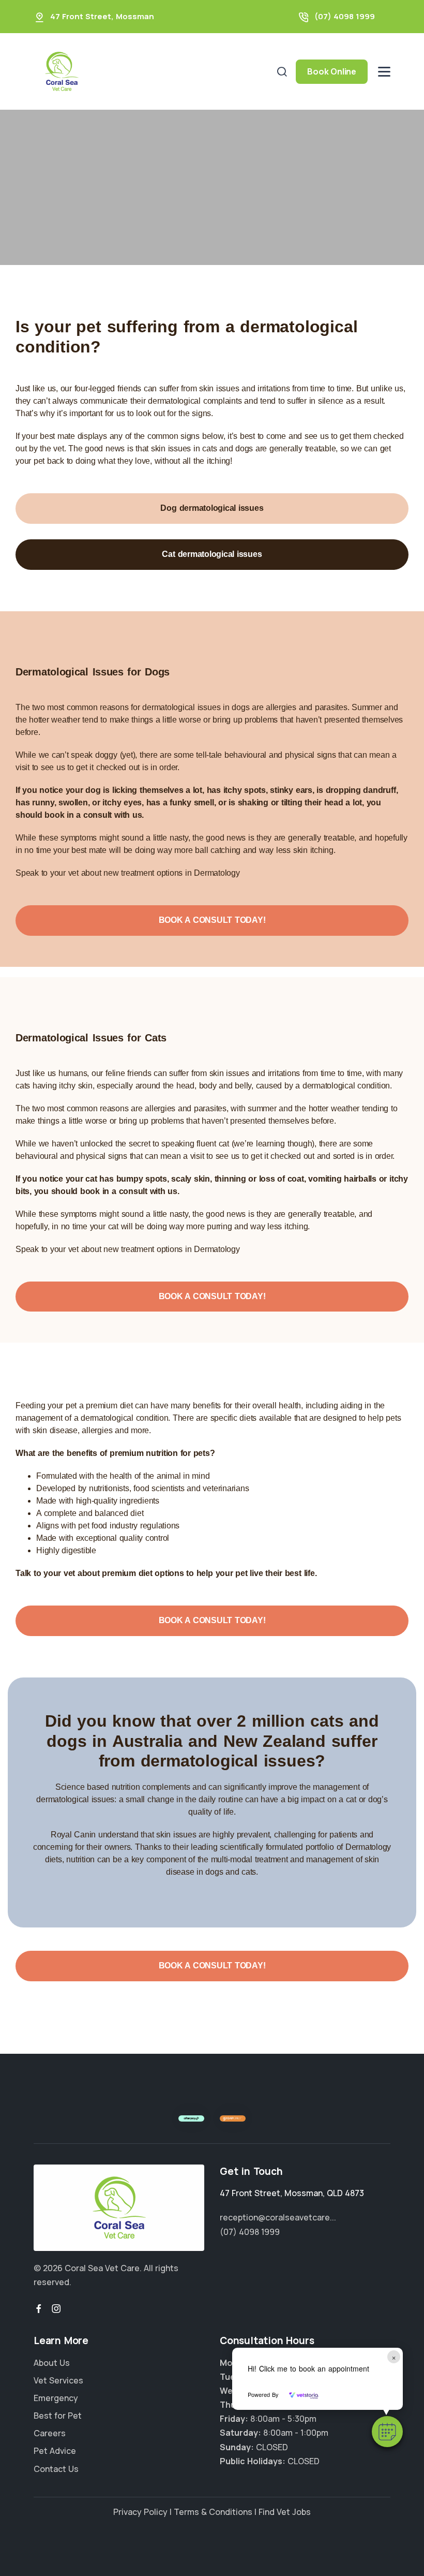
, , (292, 2193)
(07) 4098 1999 (345, 16)
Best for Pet (58, 2416)
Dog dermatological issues (212, 508)
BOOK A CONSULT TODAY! (212, 920)
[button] (387, 2432)
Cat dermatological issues (212, 554)
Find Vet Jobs (285, 2512)
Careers (50, 2433)
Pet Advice (55, 2451)
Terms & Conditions (213, 2512)
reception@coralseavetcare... (278, 2217)
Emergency (56, 2398)
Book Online (332, 71)
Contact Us (56, 2469)
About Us (52, 2363)
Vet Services (58, 2380)
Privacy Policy (140, 2512)
